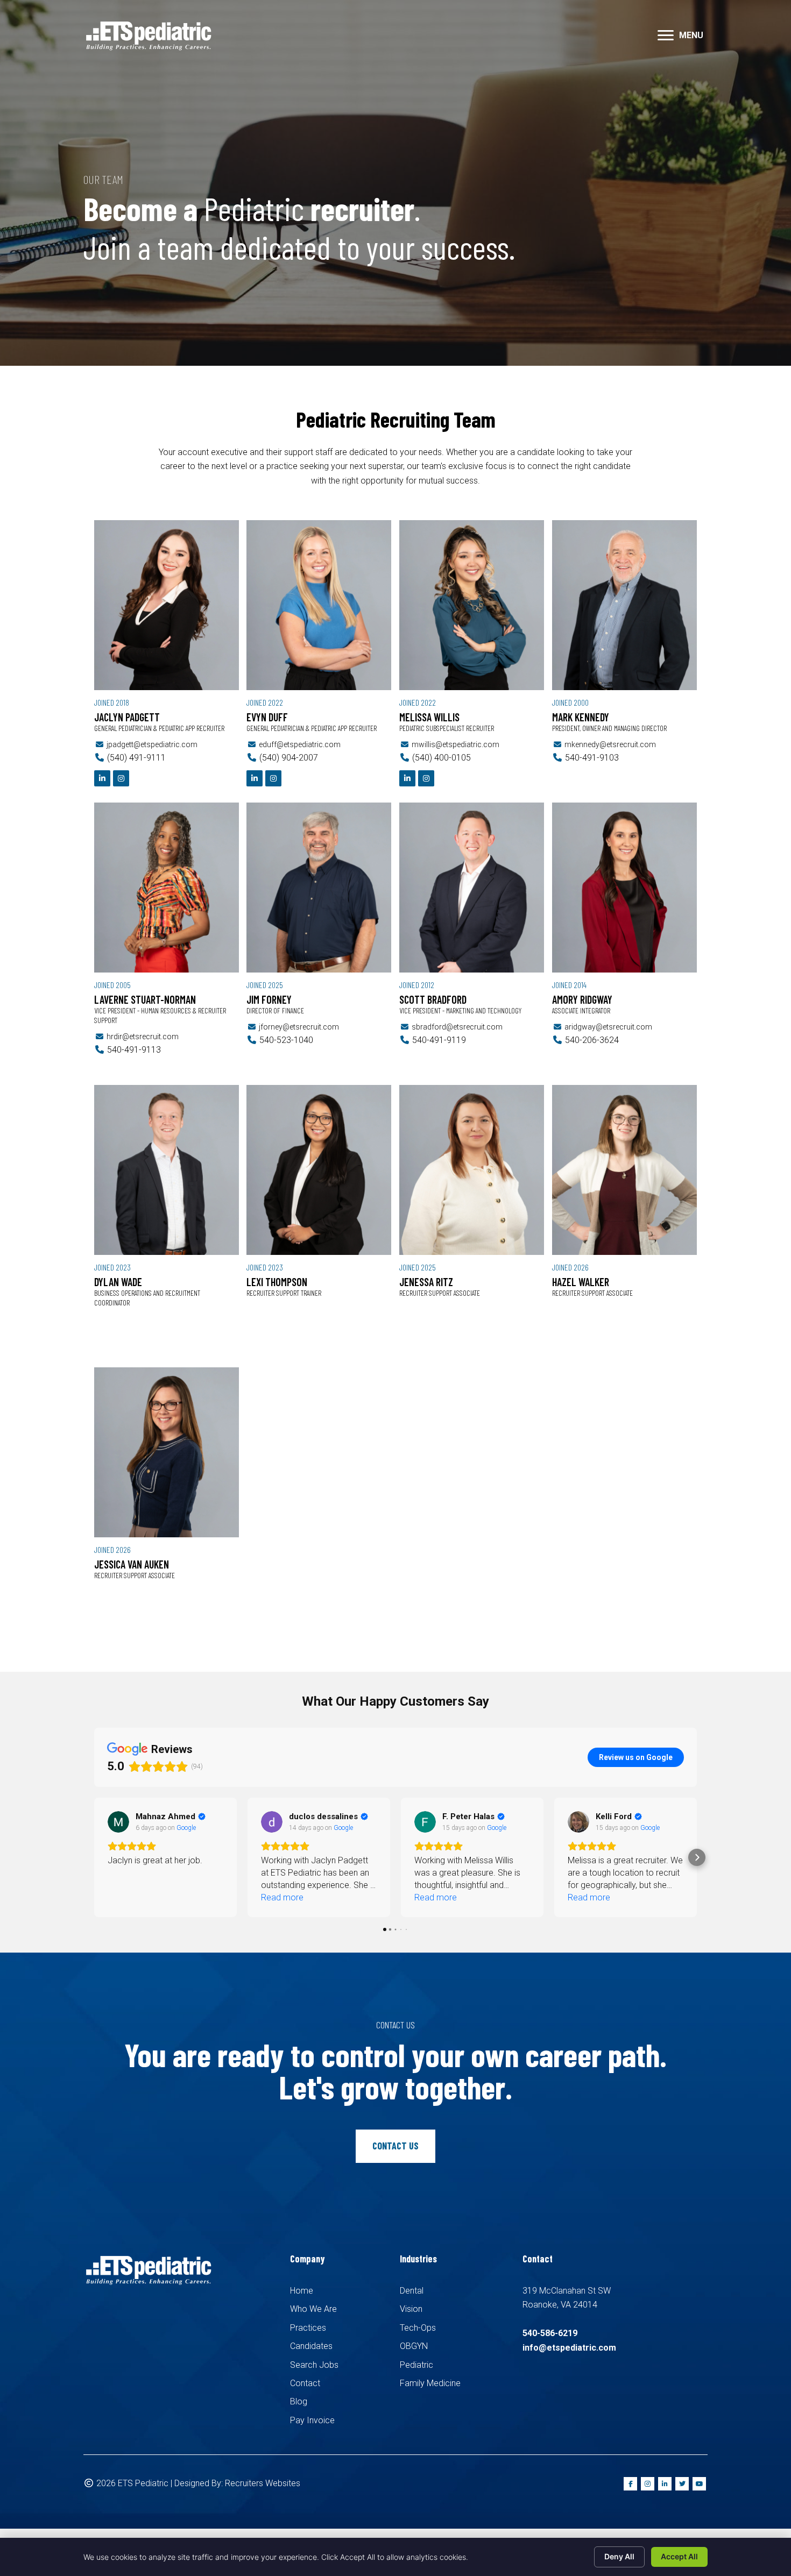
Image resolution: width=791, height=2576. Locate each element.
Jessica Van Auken (132, 1564)
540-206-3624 (592, 1040)
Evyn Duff (267, 717)
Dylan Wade (118, 1282)
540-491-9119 (439, 1040)
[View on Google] (118, 1822)
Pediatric (416, 2365)
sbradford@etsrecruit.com (457, 1027)
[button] (666, 36)
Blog (299, 2401)
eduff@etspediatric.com (300, 744)
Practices (308, 2328)
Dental (412, 2291)
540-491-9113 (134, 1050)
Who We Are (313, 2309)
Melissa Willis (429, 717)
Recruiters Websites (263, 2483)
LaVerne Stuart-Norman (145, 999)
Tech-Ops (418, 2328)
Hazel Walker (581, 1282)
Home (302, 2291)
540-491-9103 (592, 758)
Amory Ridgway (582, 999)
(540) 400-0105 (442, 758)
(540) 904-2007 (289, 758)
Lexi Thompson (277, 1282)
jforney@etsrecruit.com (299, 1027)
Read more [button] (129, 1897)
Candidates (311, 2346)
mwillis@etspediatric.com (455, 744)
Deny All (619, 2556)
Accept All (679, 2556)
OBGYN (414, 2346)
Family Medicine (430, 2383)
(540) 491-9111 (136, 758)
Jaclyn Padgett (127, 717)
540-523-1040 (286, 1040)
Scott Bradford (433, 999)
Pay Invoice (312, 2420)
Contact (305, 2383)
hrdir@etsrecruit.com (143, 1037)
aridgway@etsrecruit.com (608, 1027)
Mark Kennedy (581, 717)
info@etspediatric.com (569, 2348)
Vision (411, 2309)
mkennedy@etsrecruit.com (610, 744)
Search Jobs (314, 2365)
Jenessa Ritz (426, 1282)
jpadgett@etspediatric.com (152, 744)
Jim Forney (269, 999)
